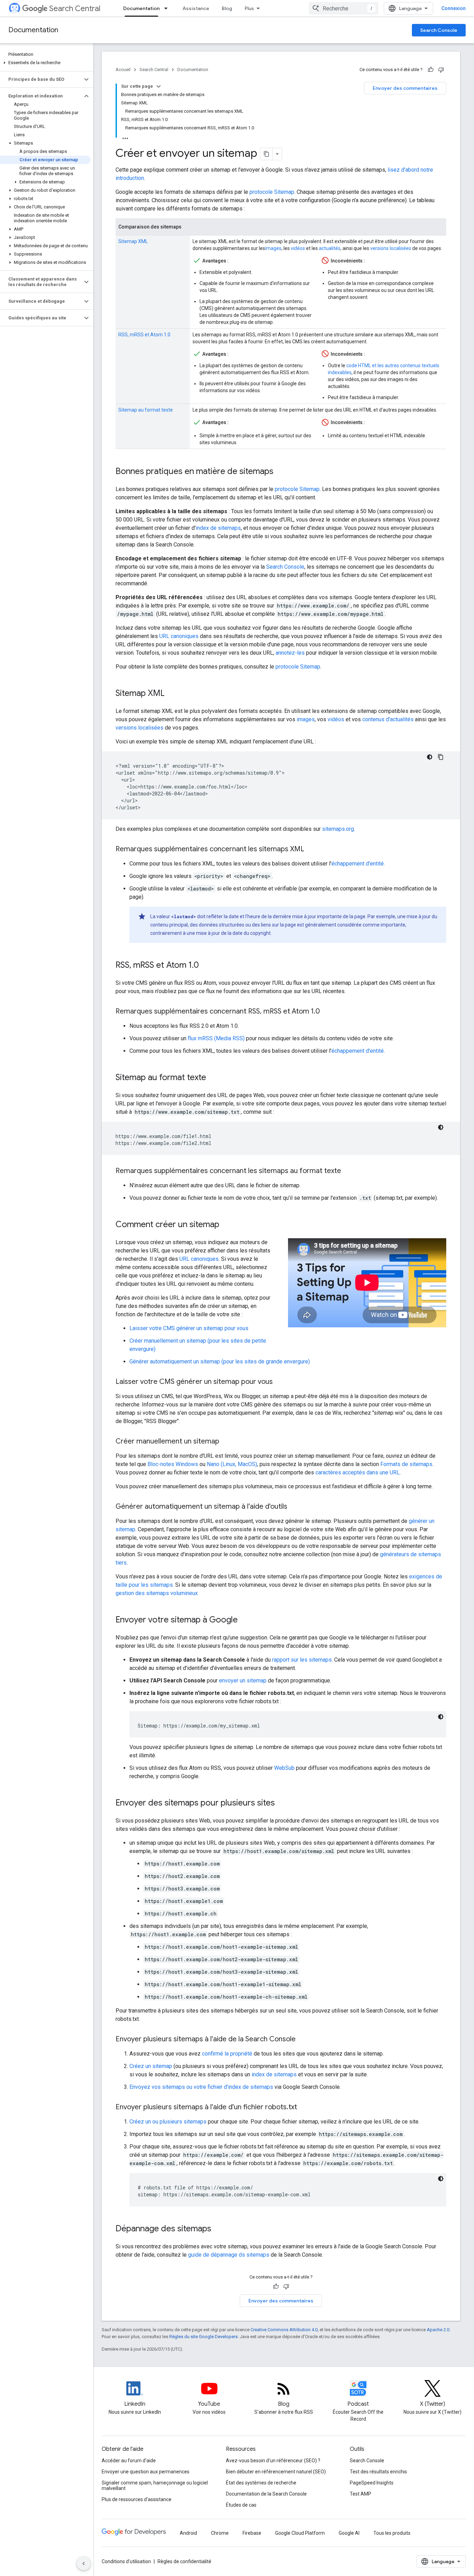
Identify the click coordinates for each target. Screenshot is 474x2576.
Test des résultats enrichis (378, 2472)
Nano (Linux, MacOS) (232, 1464)
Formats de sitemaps (406, 1464)
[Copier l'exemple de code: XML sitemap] (441, 757)
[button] (45, 63)
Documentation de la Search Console (266, 2494)
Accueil (123, 70)
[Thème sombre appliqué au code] (430, 757)
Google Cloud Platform (300, 2533)
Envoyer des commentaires (405, 88)
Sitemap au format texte (146, 410)
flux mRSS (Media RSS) (216, 1038)
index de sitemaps (218, 528)
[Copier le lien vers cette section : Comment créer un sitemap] (226, 1225)
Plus (249, 8)
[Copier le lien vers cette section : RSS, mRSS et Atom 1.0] (206, 966)
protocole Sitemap (272, 192)
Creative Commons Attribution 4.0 (284, 2330)
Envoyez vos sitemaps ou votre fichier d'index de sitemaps (201, 2087)
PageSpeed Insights (372, 2483)
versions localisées (391, 248)
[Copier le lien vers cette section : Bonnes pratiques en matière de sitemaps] (280, 472)
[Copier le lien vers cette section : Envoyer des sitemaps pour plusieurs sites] (282, 1803)
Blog (227, 8)
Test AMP (361, 2494)
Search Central (75, 8)
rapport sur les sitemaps (302, 1660)
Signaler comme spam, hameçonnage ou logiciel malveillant (155, 2485)
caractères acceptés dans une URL (358, 1472)
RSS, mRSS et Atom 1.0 (144, 335)
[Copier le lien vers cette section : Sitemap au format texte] (213, 1078)
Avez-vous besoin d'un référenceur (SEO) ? (273, 2461)
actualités (330, 248)
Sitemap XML (133, 241)
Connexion (454, 8)
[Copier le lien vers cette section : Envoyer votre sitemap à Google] (245, 1620)
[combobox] (344, 8)
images (273, 248)
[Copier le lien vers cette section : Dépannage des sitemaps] (218, 2229)
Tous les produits (392, 2533)
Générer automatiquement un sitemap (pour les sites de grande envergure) (220, 1362)
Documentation (141, 8)
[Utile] (431, 70)
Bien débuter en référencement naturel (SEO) (276, 2472)
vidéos (298, 248)
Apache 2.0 (438, 2330)
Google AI (349, 2533)
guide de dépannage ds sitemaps (229, 2255)
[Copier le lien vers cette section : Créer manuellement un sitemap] (226, 1442)
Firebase (252, 2533)
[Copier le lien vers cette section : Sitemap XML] (171, 694)
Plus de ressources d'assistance (137, 2499)
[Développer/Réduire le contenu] (159, 86)
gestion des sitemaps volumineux (157, 1593)
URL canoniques (179, 636)
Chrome (220, 2533)
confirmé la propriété (227, 2054)
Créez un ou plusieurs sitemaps (168, 2122)
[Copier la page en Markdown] (266, 154)
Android (188, 2533)
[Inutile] (441, 70)
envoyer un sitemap (243, 1681)
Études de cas (241, 2505)
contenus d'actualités (388, 719)
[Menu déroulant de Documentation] (168, 8)
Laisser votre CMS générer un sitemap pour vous (189, 1328)
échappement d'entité (358, 864)
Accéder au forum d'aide (129, 2461)
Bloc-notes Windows (173, 1464)
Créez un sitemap (151, 2066)
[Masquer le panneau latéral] (84, 2564)
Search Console (439, 30)
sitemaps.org (338, 829)
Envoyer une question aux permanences (146, 2472)
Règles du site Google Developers (204, 2337)
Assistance (196, 8)
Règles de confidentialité (184, 2561)
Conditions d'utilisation (126, 2561)
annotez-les (290, 653)
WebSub (284, 1768)
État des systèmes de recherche (261, 2483)
